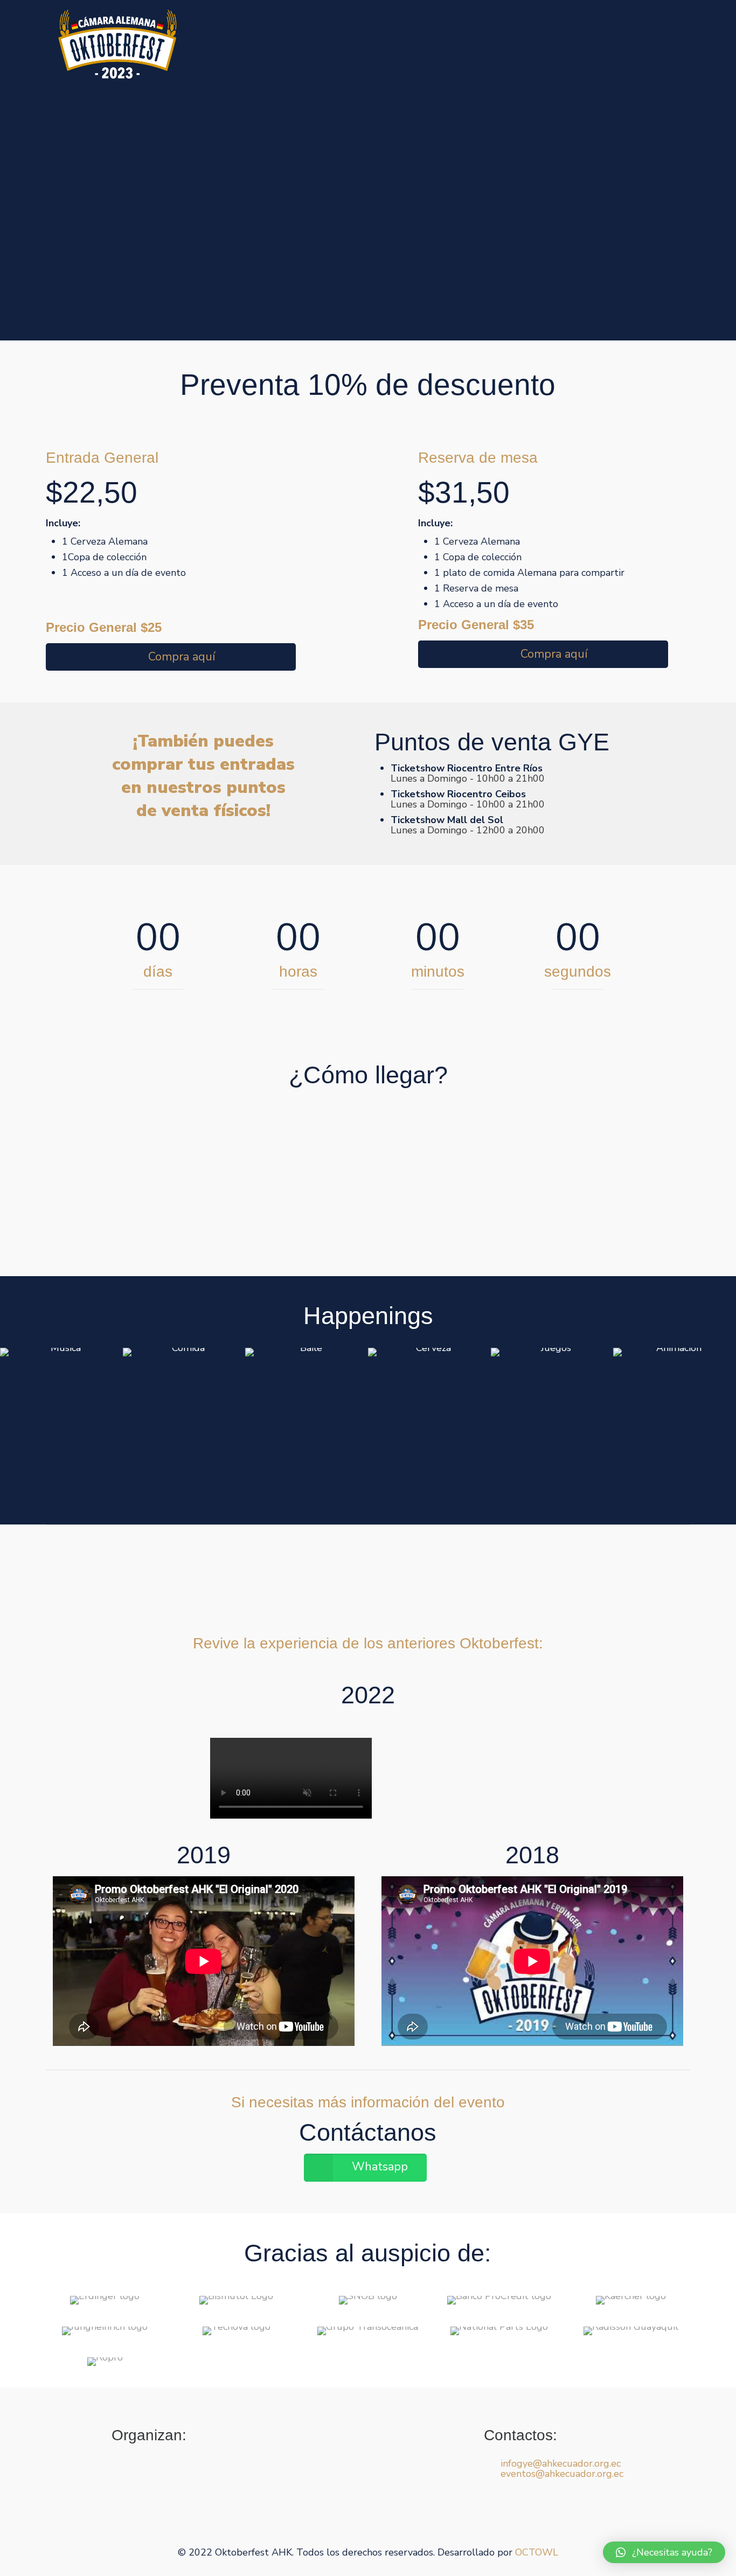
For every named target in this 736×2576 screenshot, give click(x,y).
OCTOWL (537, 2552)
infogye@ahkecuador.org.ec (561, 2463)
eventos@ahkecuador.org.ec (562, 2474)
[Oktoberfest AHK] (117, 43)
